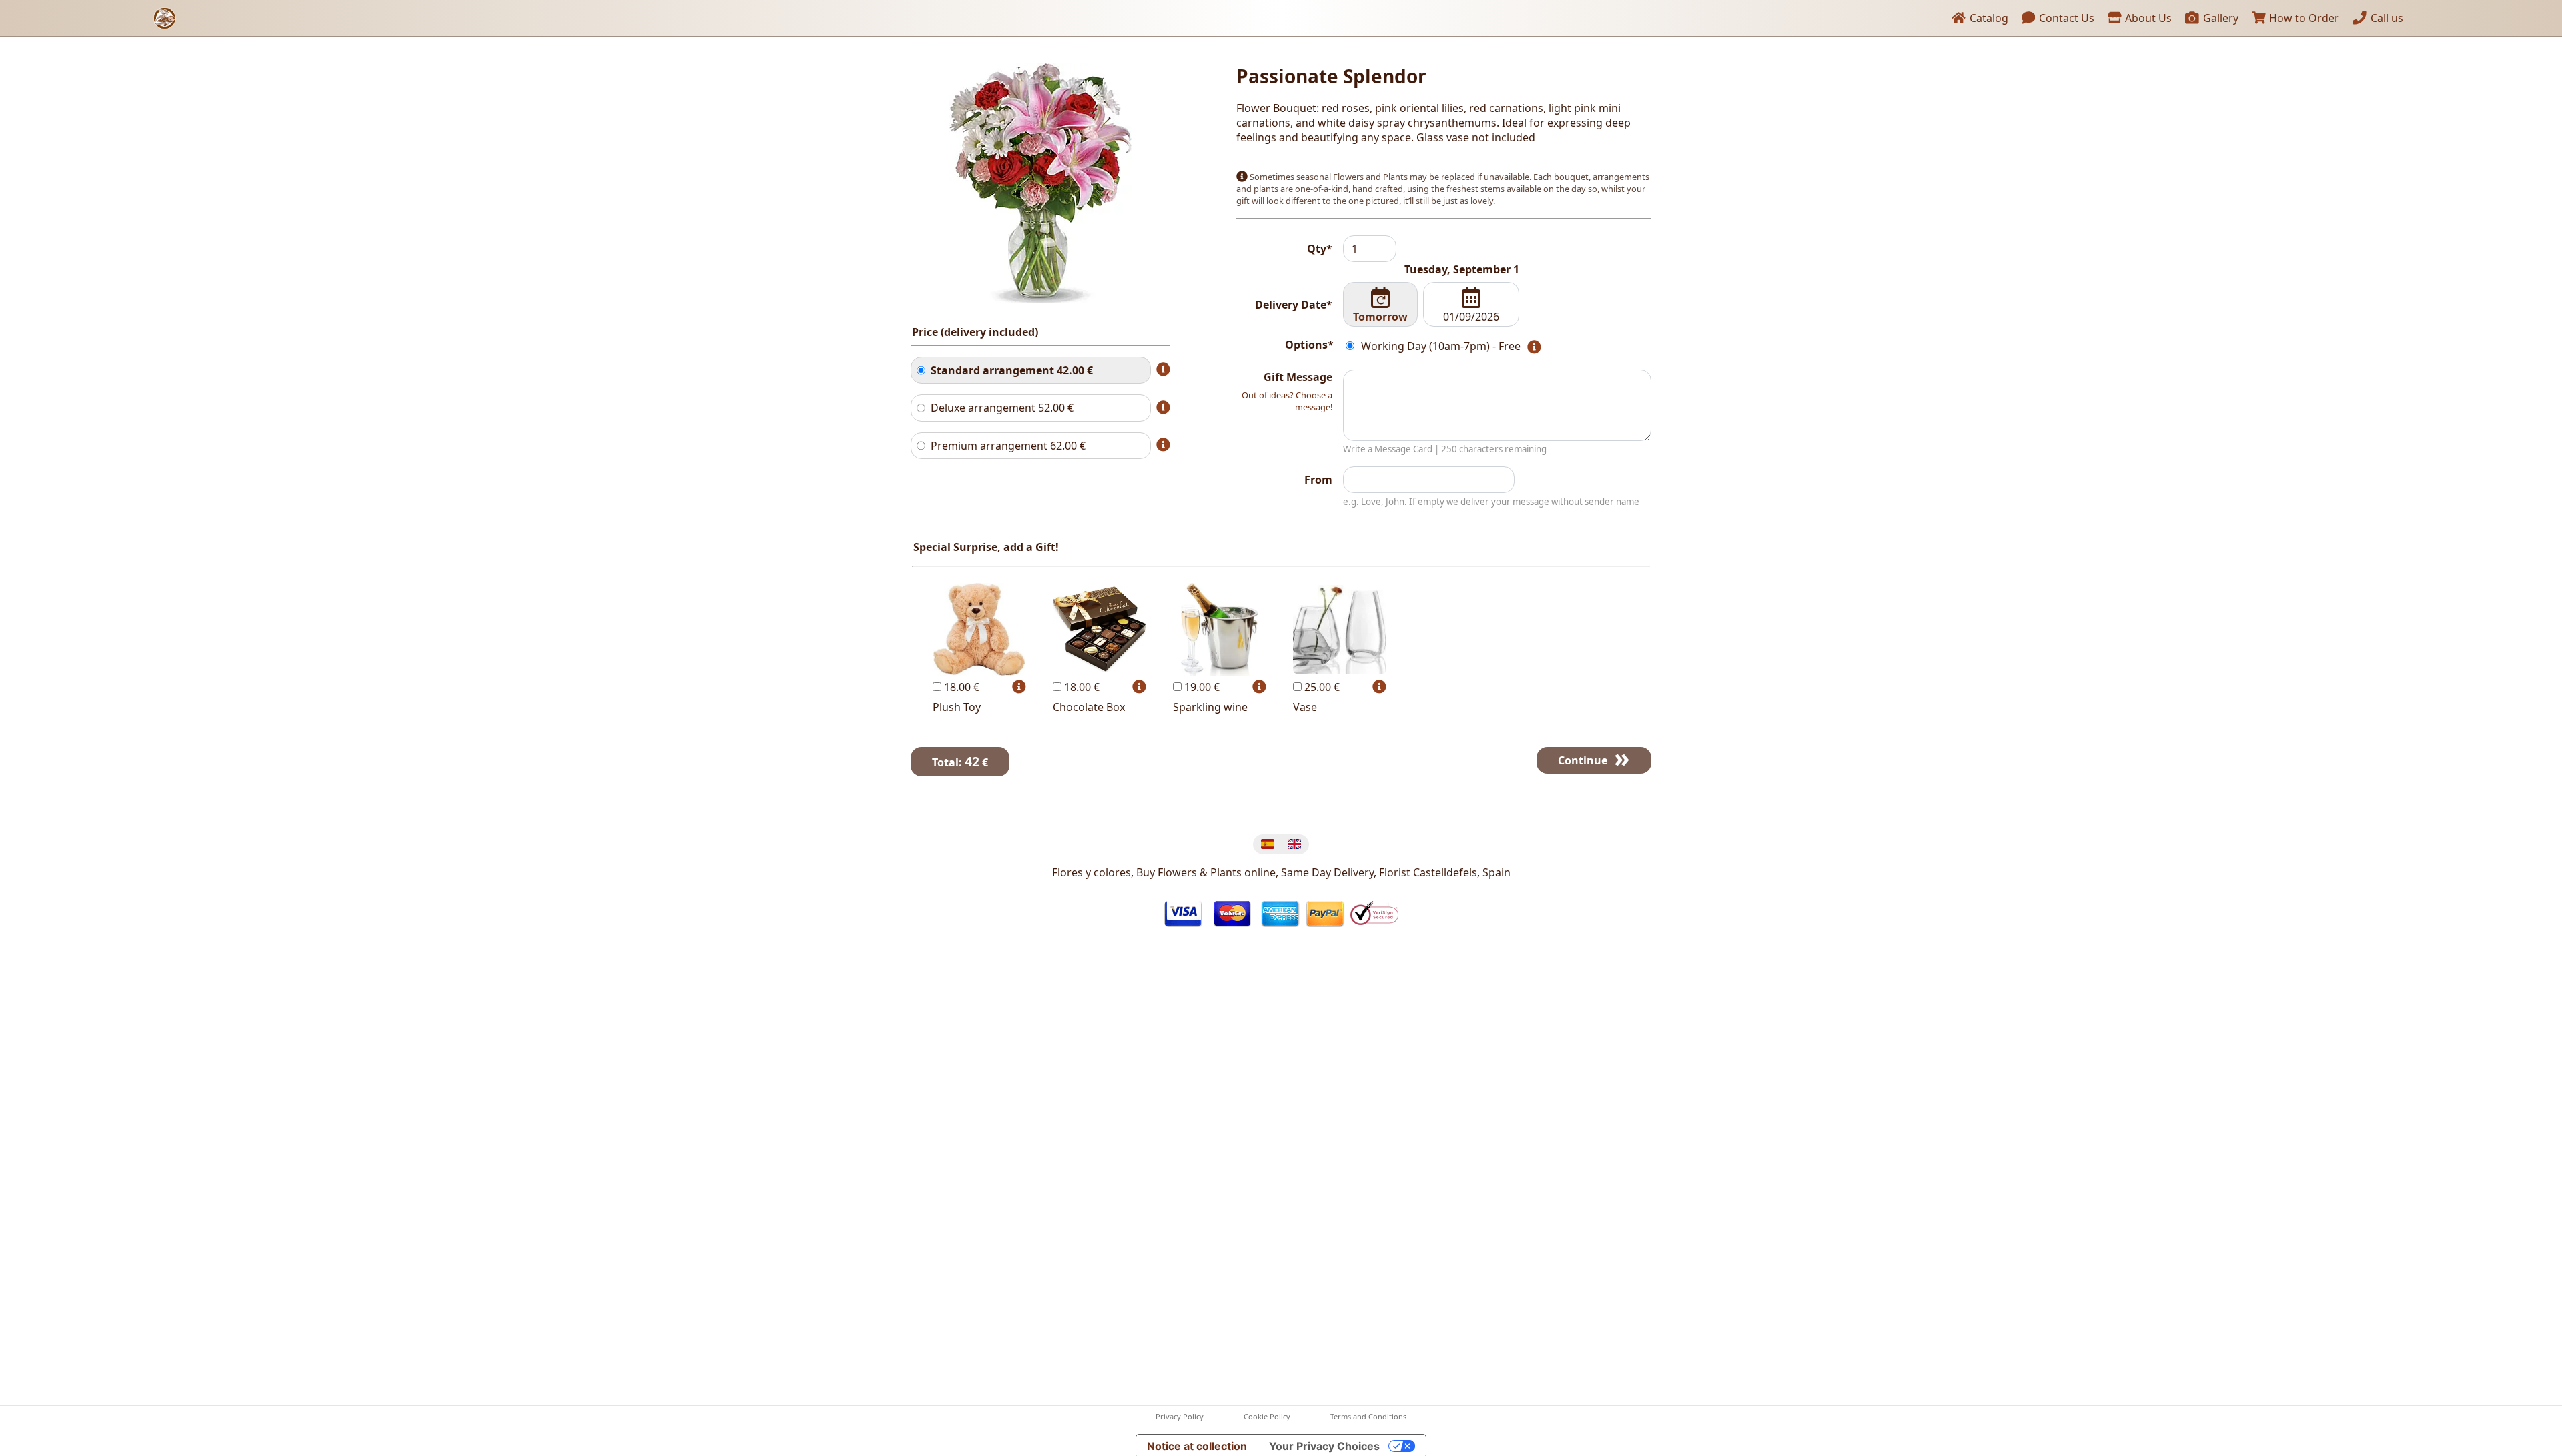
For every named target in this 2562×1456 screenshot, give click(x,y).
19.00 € (1201, 687)
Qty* (1320, 249)
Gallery (2219, 18)
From (1318, 480)
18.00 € (960, 687)
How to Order (2303, 18)
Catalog (1988, 18)
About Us (2147, 18)
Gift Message (1298, 377)
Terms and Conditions (1368, 1416)
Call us (2386, 18)
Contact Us (2065, 18)
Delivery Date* (1294, 305)
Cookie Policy (1267, 1416)
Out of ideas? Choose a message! (1287, 401)
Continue (1583, 760)
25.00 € (1321, 687)
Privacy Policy (1180, 1416)
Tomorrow (1380, 317)
